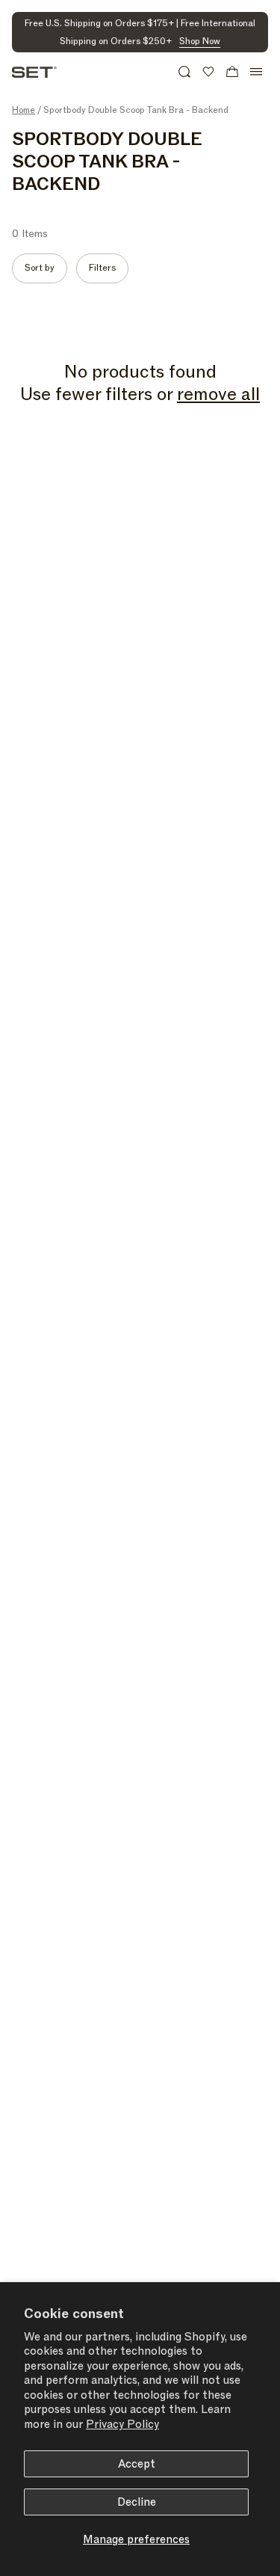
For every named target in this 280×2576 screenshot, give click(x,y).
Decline (137, 2502)
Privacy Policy (122, 2424)
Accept (137, 2464)
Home (24, 110)
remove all (218, 395)
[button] (184, 72)
